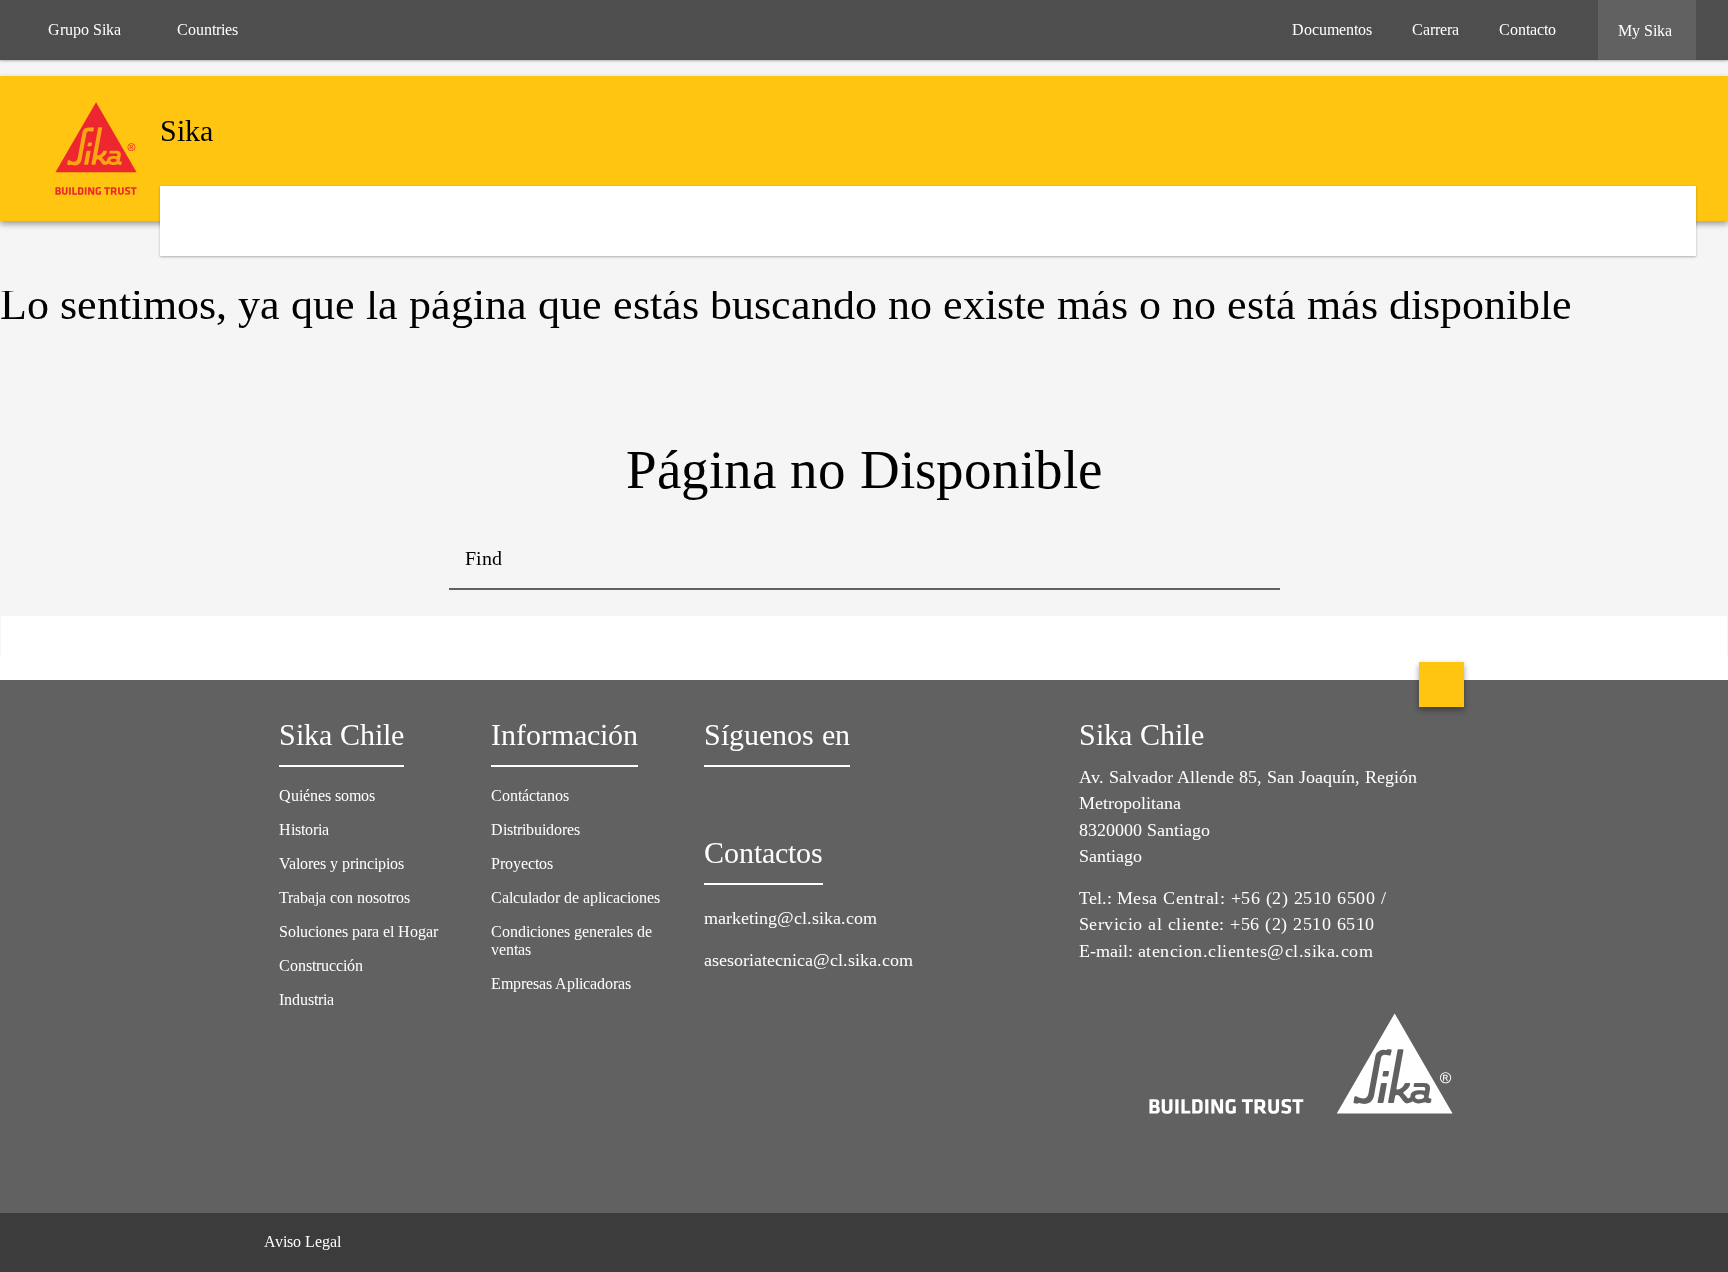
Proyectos (522, 863)
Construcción (321, 965)
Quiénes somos (327, 795)
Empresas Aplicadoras (561, 983)
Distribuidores (535, 829)
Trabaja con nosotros (344, 897)
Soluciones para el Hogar (358, 931)
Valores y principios (341, 863)
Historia (304, 829)
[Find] (1250, 560)
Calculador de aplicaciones (575, 897)
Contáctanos (530, 795)
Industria (306, 999)
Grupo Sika (84, 29)
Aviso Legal (302, 1241)
